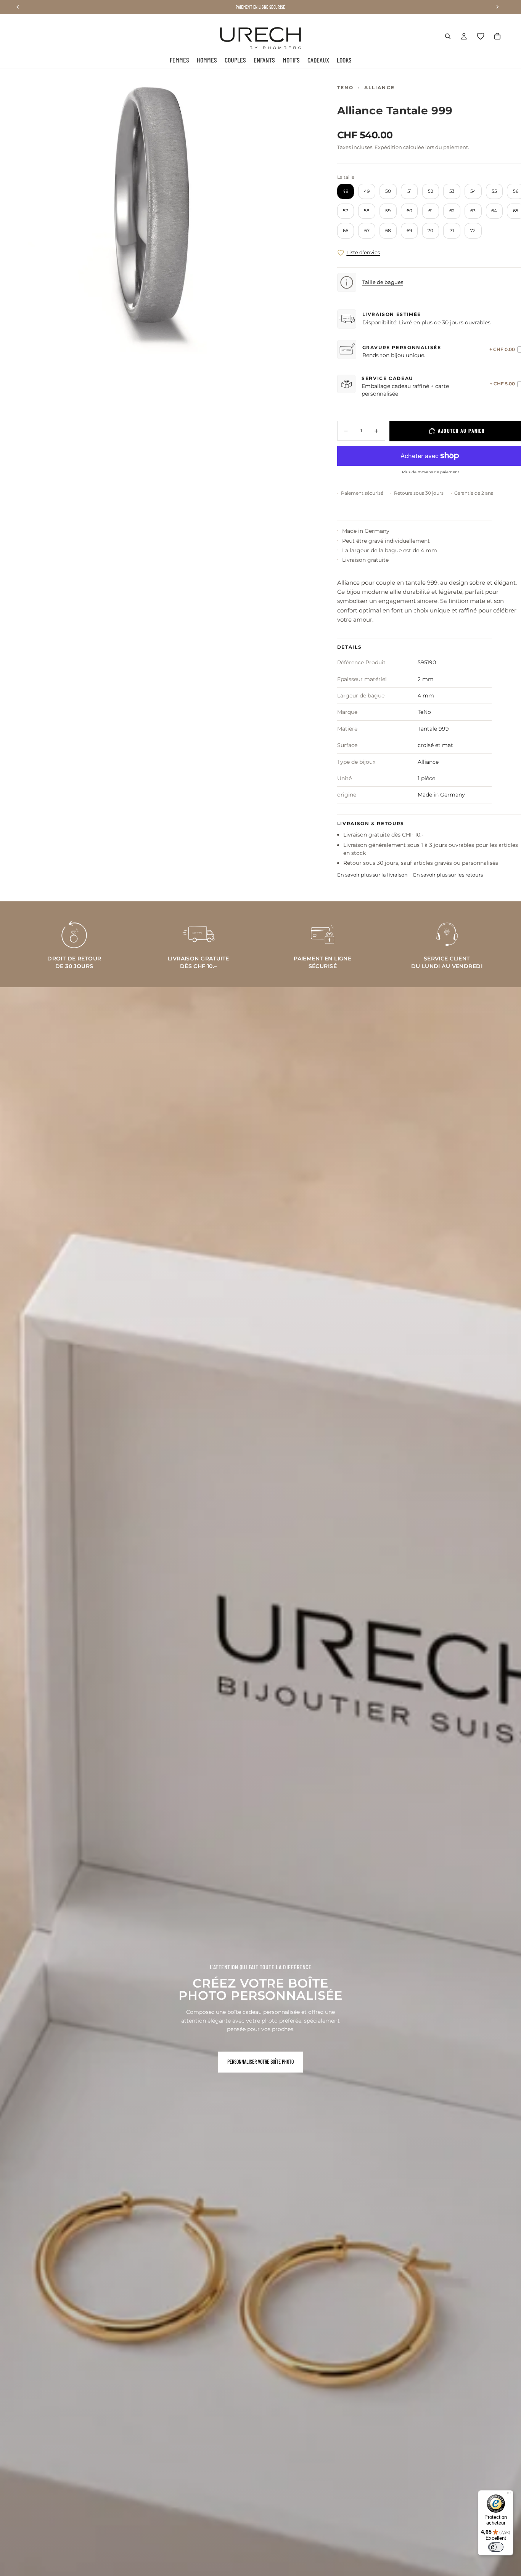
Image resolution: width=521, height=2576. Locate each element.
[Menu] (509, 2495)
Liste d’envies (363, 252)
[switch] (496, 2547)
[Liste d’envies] (481, 36)
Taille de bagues (383, 282)
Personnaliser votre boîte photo (260, 2062)
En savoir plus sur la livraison (372, 875)
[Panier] (497, 36)
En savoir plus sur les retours (448, 875)
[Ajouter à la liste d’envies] (341, 253)
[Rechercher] (448, 36)
